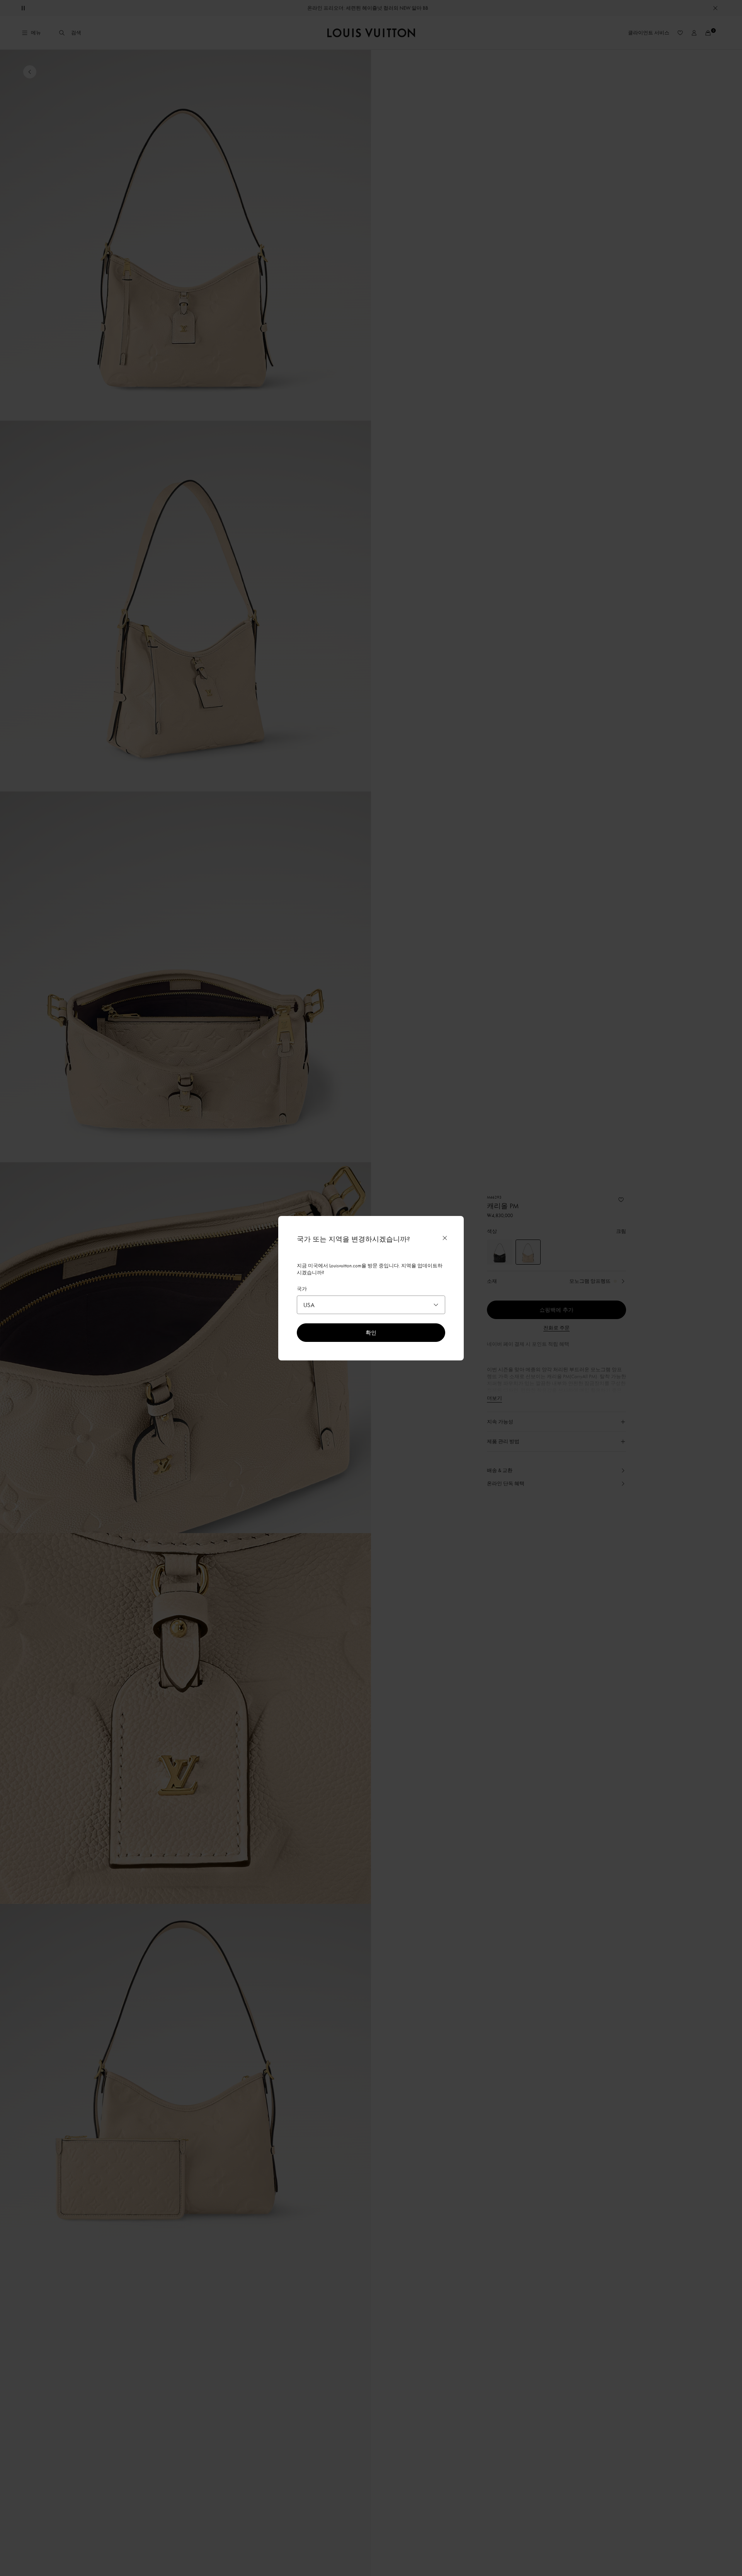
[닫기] (445, 1238)
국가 (302, 1289)
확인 (371, 1332)
